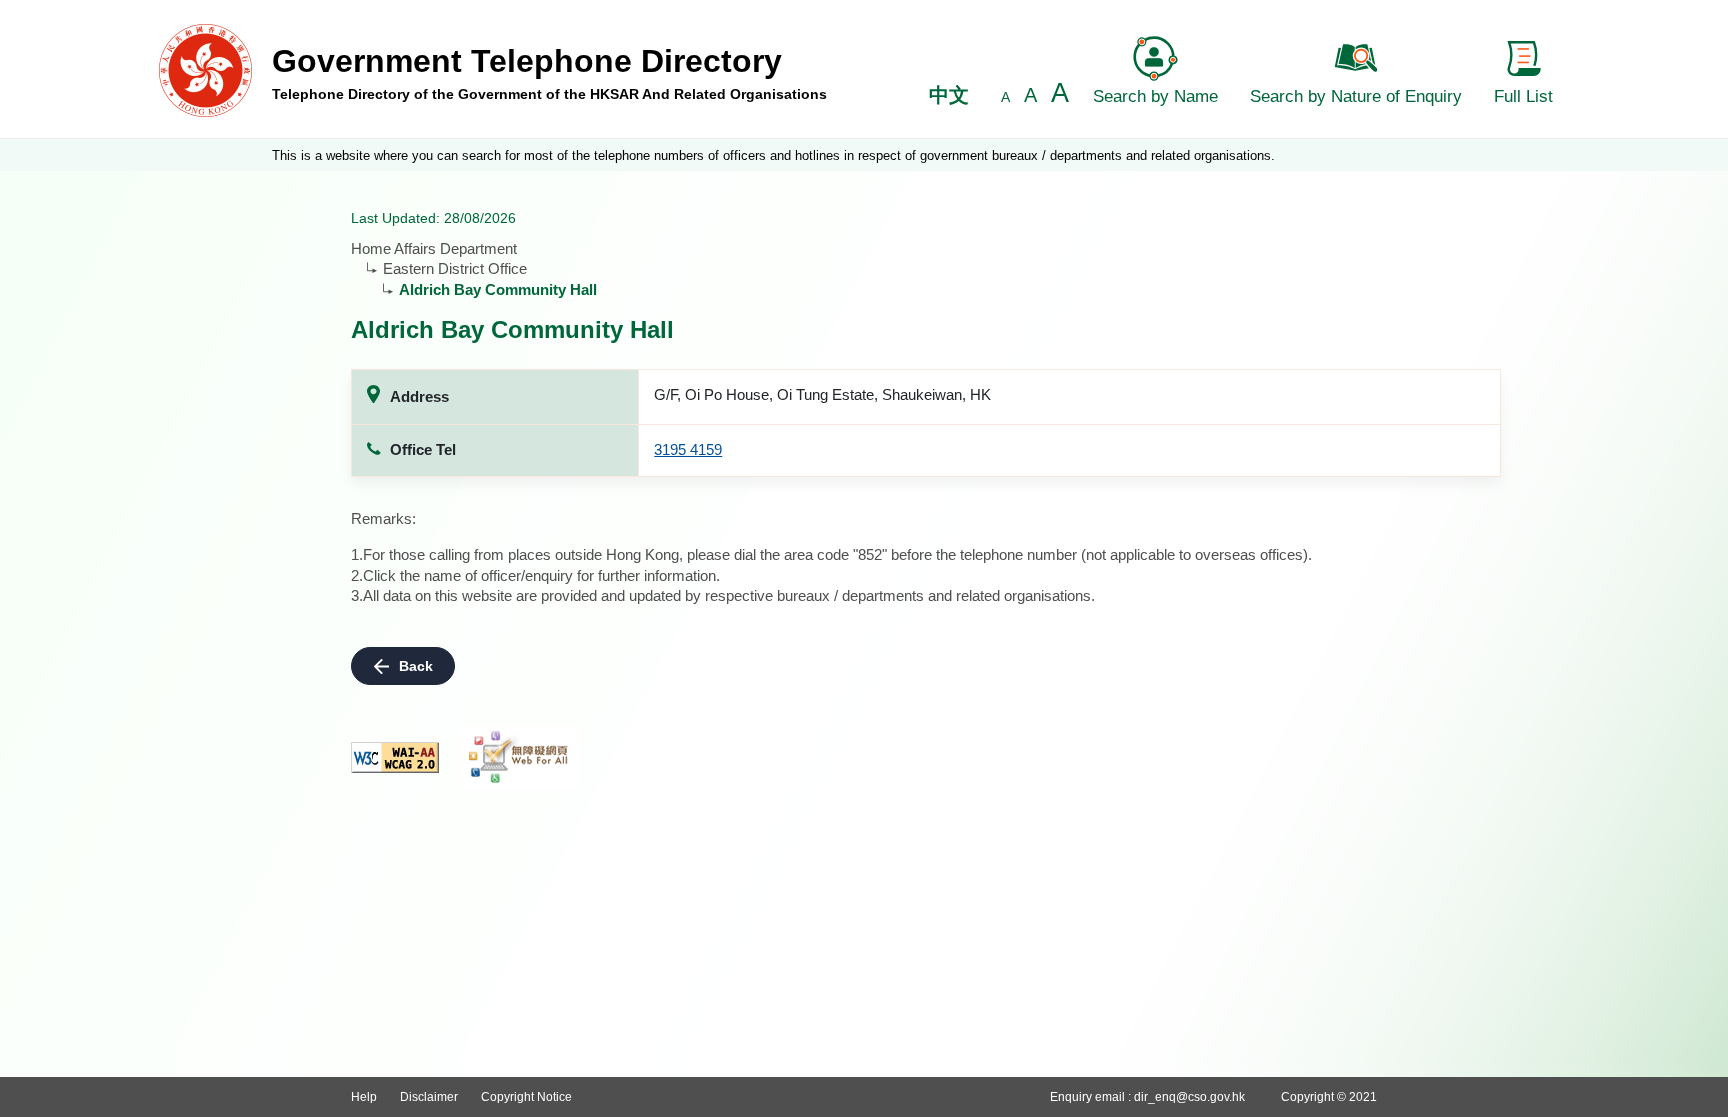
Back (416, 666)
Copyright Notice (526, 1097)
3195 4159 (688, 449)
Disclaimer (429, 1097)
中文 (949, 95)
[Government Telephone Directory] (205, 69)
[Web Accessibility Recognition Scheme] (519, 757)
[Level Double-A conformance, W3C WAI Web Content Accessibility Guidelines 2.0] (395, 757)
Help (364, 1097)
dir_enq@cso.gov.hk (1189, 1097)
